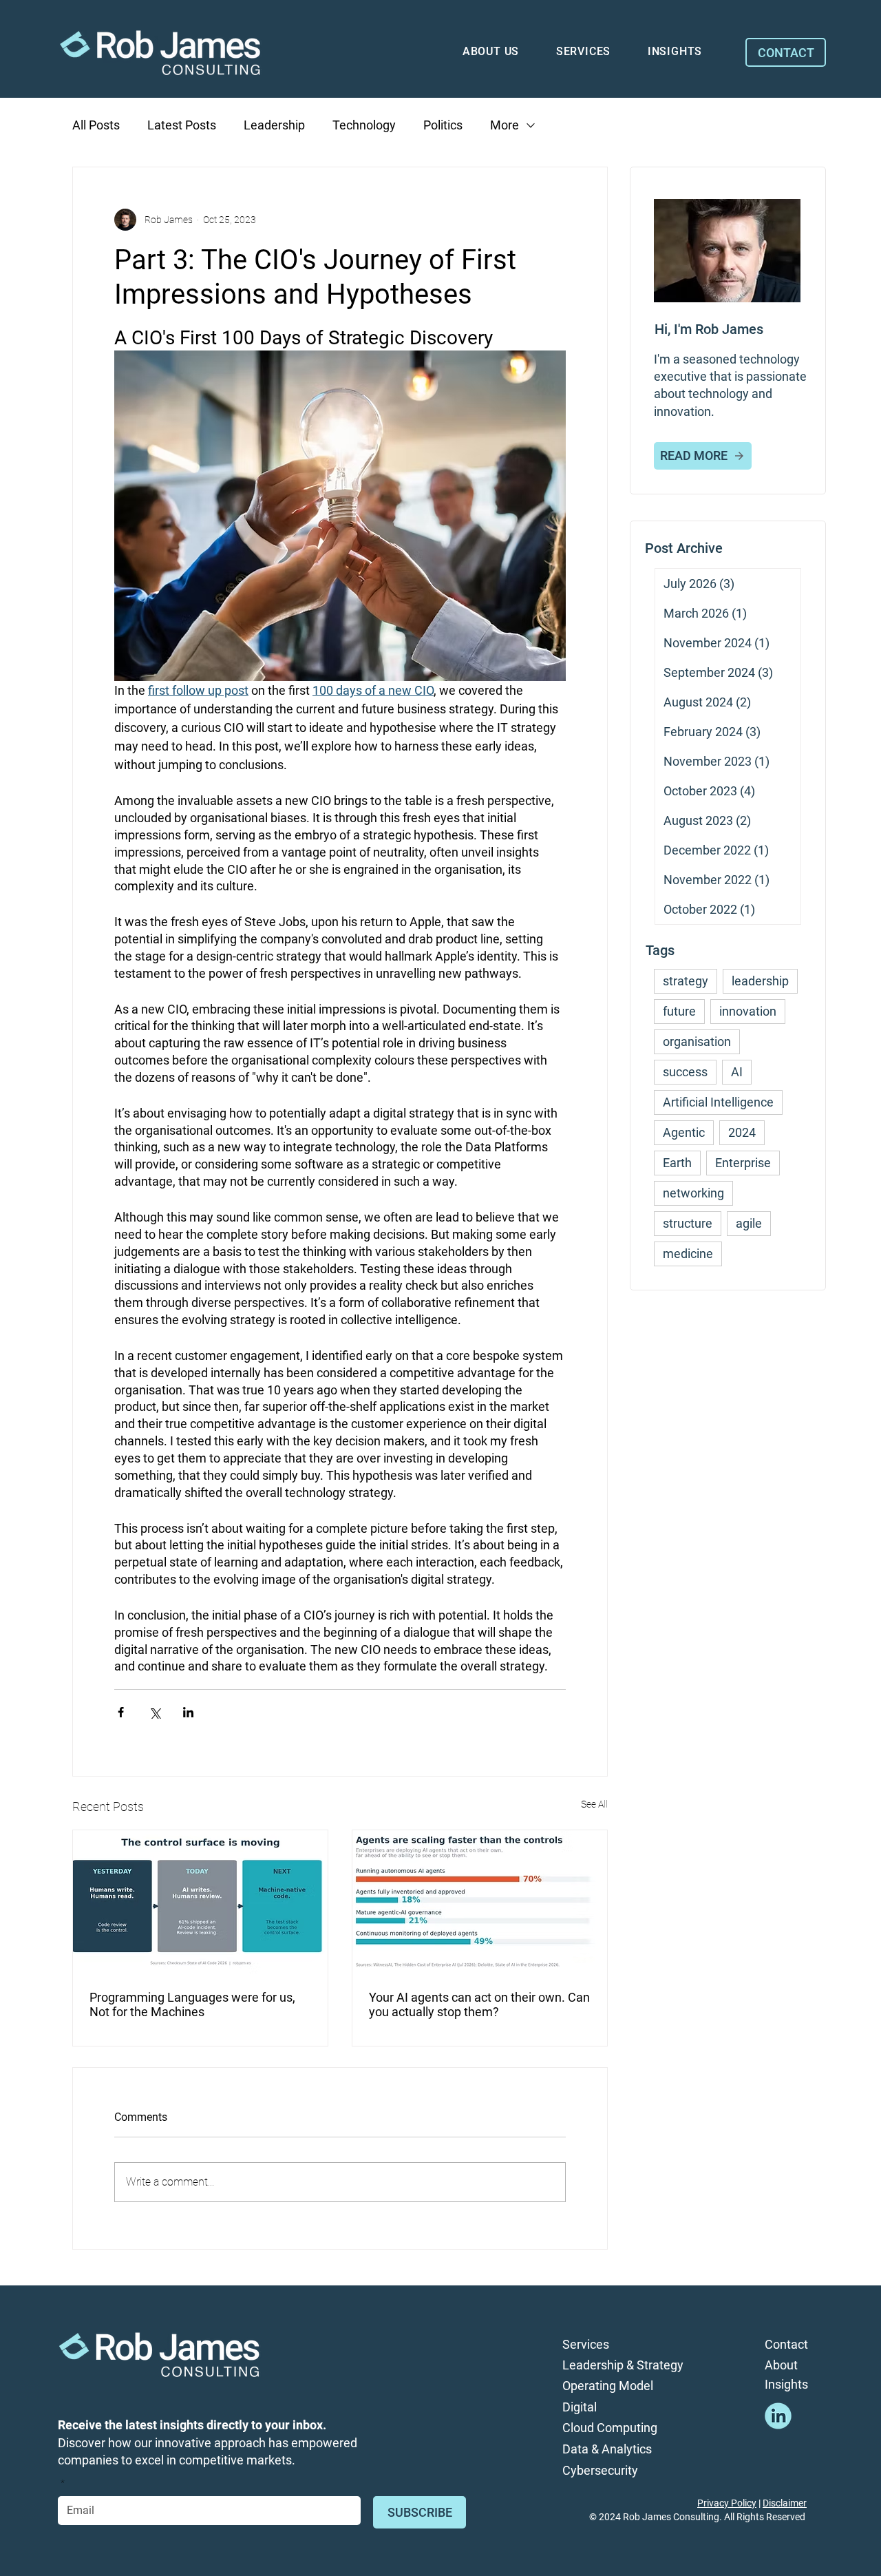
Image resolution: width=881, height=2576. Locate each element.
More (505, 125)
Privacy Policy (727, 2503)
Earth (677, 1163)
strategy (686, 981)
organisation (697, 1041)
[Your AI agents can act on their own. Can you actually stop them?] (480, 1902)
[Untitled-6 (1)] (778, 2416)
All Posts (96, 125)
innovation (748, 1011)
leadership (760, 981)
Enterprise (743, 1163)
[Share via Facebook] (121, 1712)
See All (594, 1804)
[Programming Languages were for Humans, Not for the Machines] (200, 1902)
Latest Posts (182, 125)
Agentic (684, 1132)
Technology (364, 125)
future (679, 1011)
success (685, 1072)
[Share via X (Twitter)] (155, 1712)
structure (688, 1223)
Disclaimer (785, 2503)
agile (749, 1223)
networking (693, 1193)
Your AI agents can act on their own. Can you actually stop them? (479, 2004)
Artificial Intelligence (718, 1102)
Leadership (274, 125)
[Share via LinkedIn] (188, 1712)
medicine (688, 1254)
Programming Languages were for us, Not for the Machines (192, 2004)
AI (737, 1072)
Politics (443, 125)
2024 (742, 1132)
